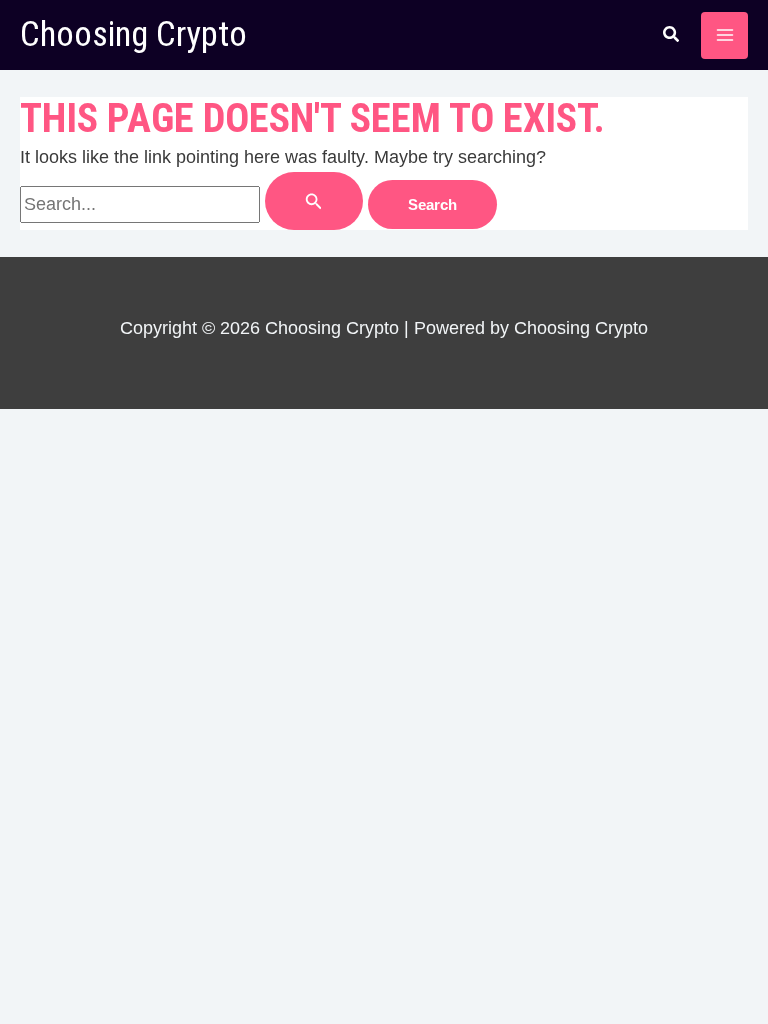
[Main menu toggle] (724, 35)
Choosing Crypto (133, 34)
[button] (672, 37)
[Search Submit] (314, 201)
